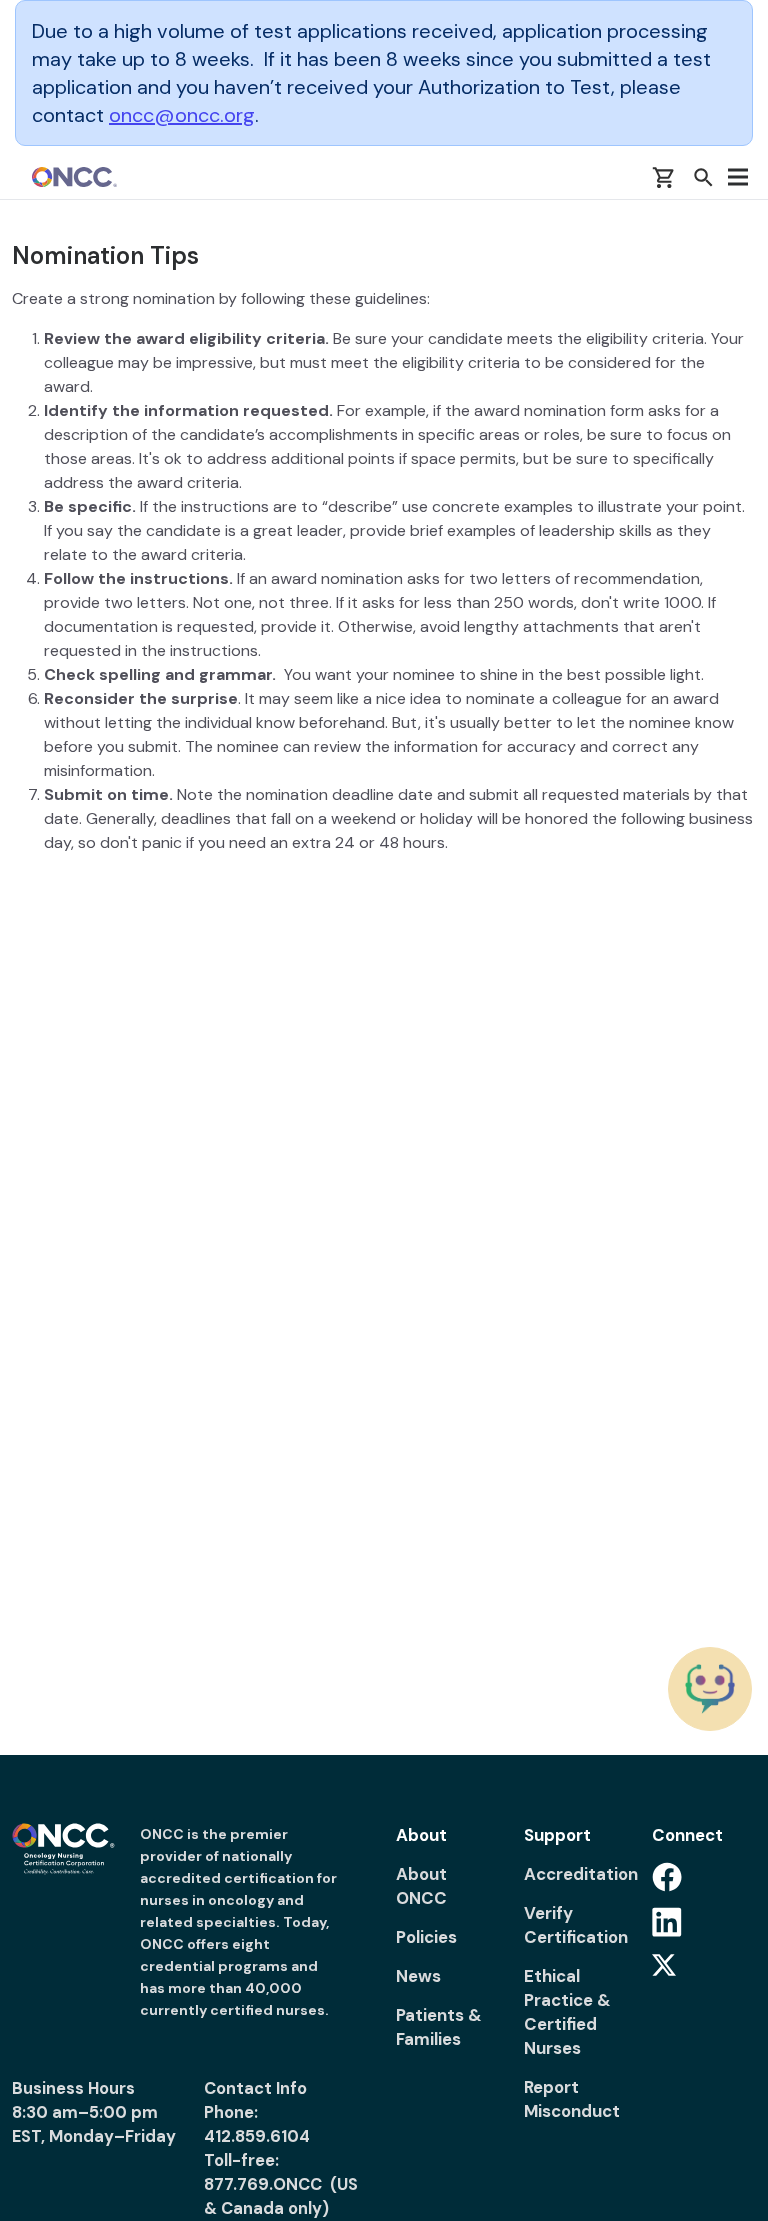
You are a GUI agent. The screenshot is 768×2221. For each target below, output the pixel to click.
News (418, 1976)
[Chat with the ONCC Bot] (710, 1689)
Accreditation (576, 1874)
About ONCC (421, 1886)
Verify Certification (576, 1925)
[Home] (74, 177)
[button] (703, 177)
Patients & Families (439, 2027)
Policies (426, 1937)
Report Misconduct (572, 2099)
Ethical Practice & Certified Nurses (567, 2012)
